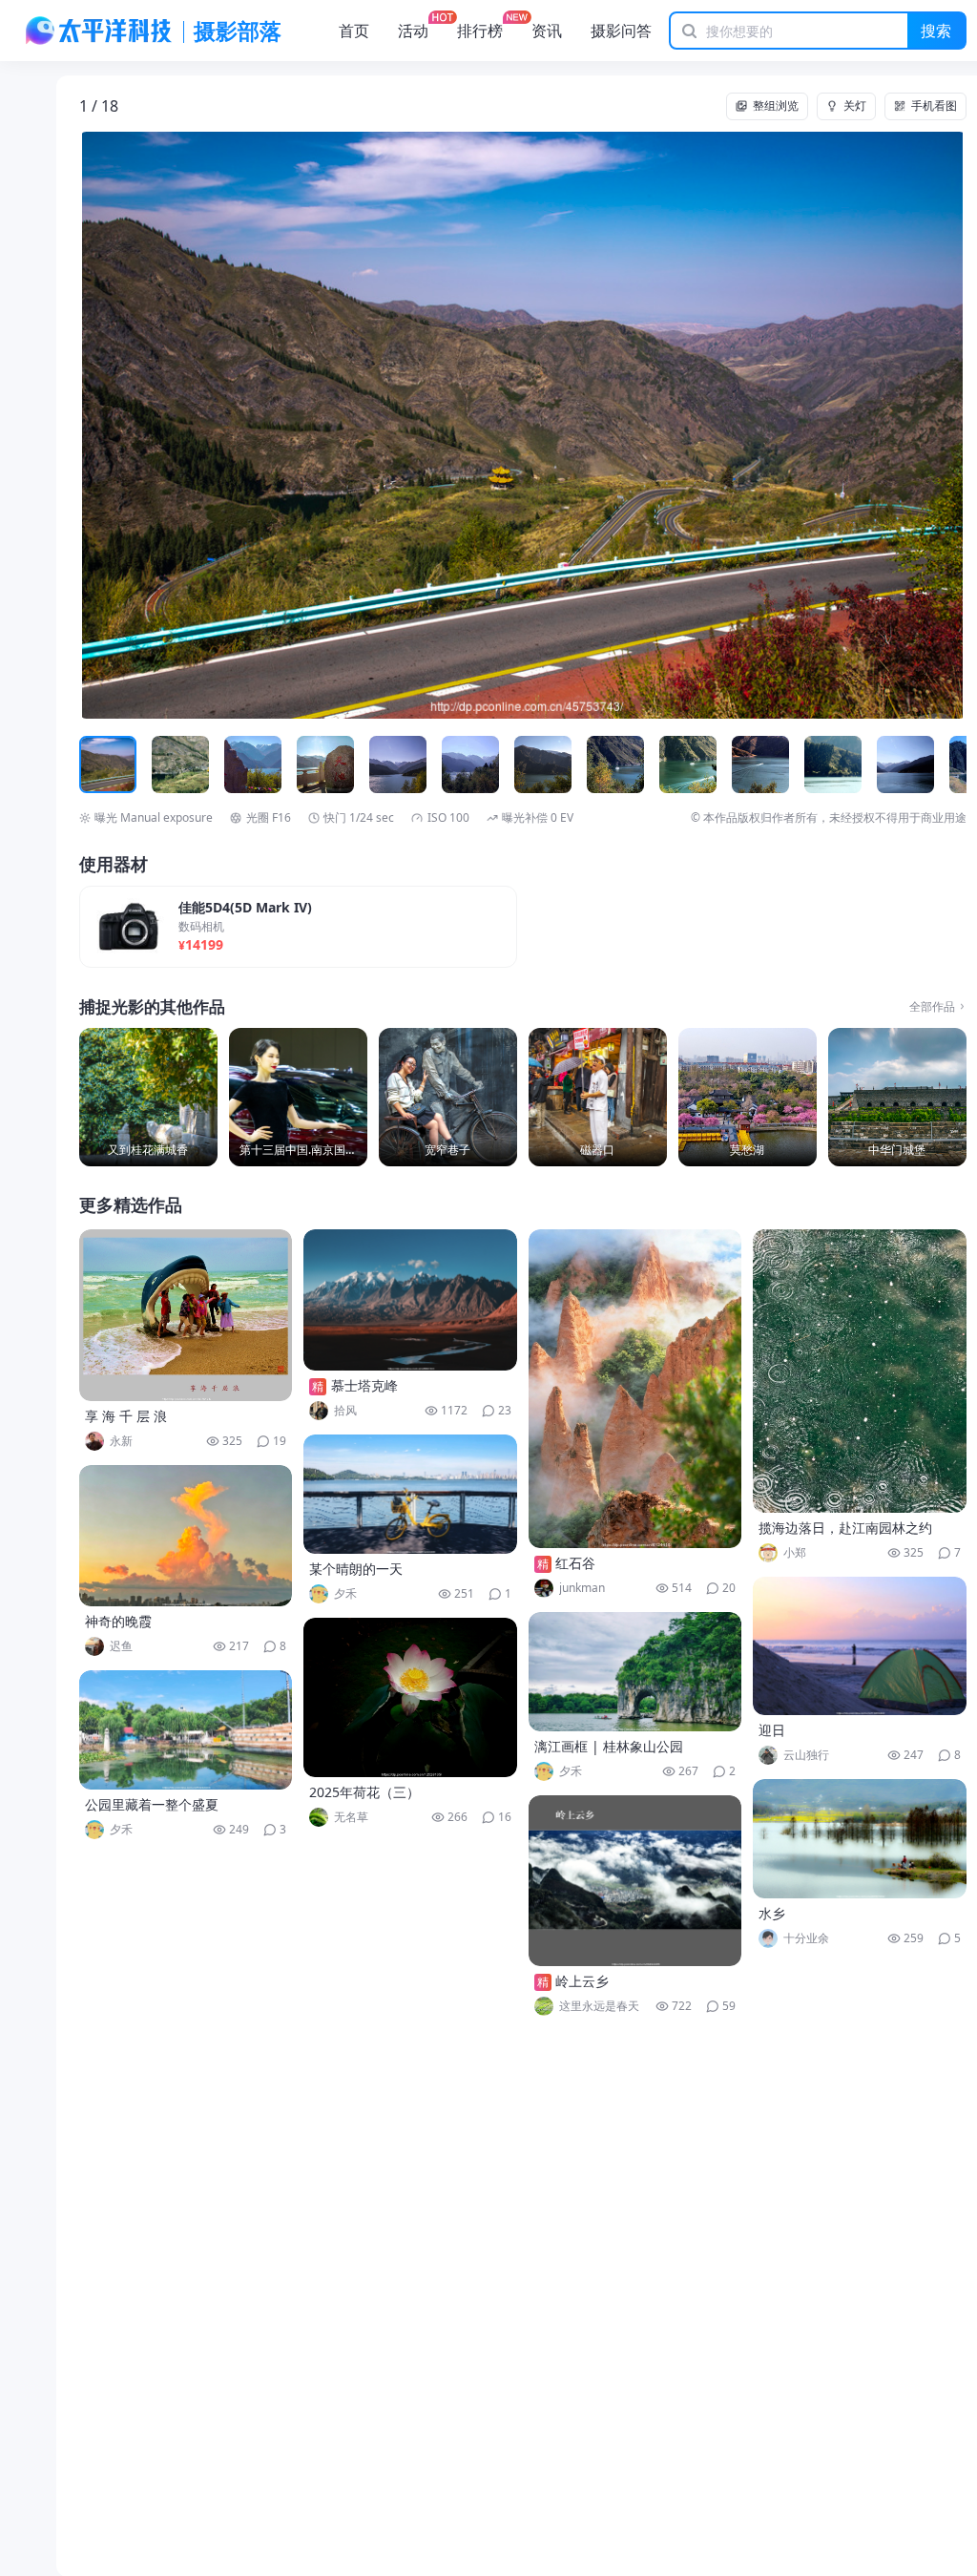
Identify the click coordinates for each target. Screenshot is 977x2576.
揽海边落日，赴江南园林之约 (845, 1528)
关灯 (855, 105)
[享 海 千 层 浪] (186, 1315)
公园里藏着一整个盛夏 (152, 1804)
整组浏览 (776, 105)
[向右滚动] (949, 764)
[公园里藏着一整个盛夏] (186, 1730)
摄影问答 (621, 31)
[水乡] (860, 1839)
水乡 (772, 1913)
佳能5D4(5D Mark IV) (245, 908)
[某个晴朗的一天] (410, 1494)
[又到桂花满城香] (148, 1097)
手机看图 (934, 105)
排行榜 (480, 31)
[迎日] (860, 1646)
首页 (354, 31)
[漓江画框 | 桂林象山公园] (635, 1672)
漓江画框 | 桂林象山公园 (609, 1746)
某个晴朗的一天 (356, 1569)
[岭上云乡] (635, 1881)
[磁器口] (598, 1097)
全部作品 (932, 1007)
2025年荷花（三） (364, 1792)
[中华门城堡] (897, 1097)
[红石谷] (635, 1389)
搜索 (936, 31)
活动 (413, 31)
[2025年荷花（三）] (410, 1697)
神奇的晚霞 (118, 1621)
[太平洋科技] (99, 31)
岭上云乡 (582, 1981)
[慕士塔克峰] (410, 1300)
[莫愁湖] (748, 1097)
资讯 (547, 31)
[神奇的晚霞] (186, 1536)
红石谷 (575, 1563)
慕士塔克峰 (364, 1385)
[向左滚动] (96, 764)
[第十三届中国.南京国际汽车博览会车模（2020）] (298, 1097)
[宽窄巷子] (448, 1097)
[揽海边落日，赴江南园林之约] (860, 1371)
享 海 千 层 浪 (126, 1416)
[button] (168, 426)
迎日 (772, 1730)
